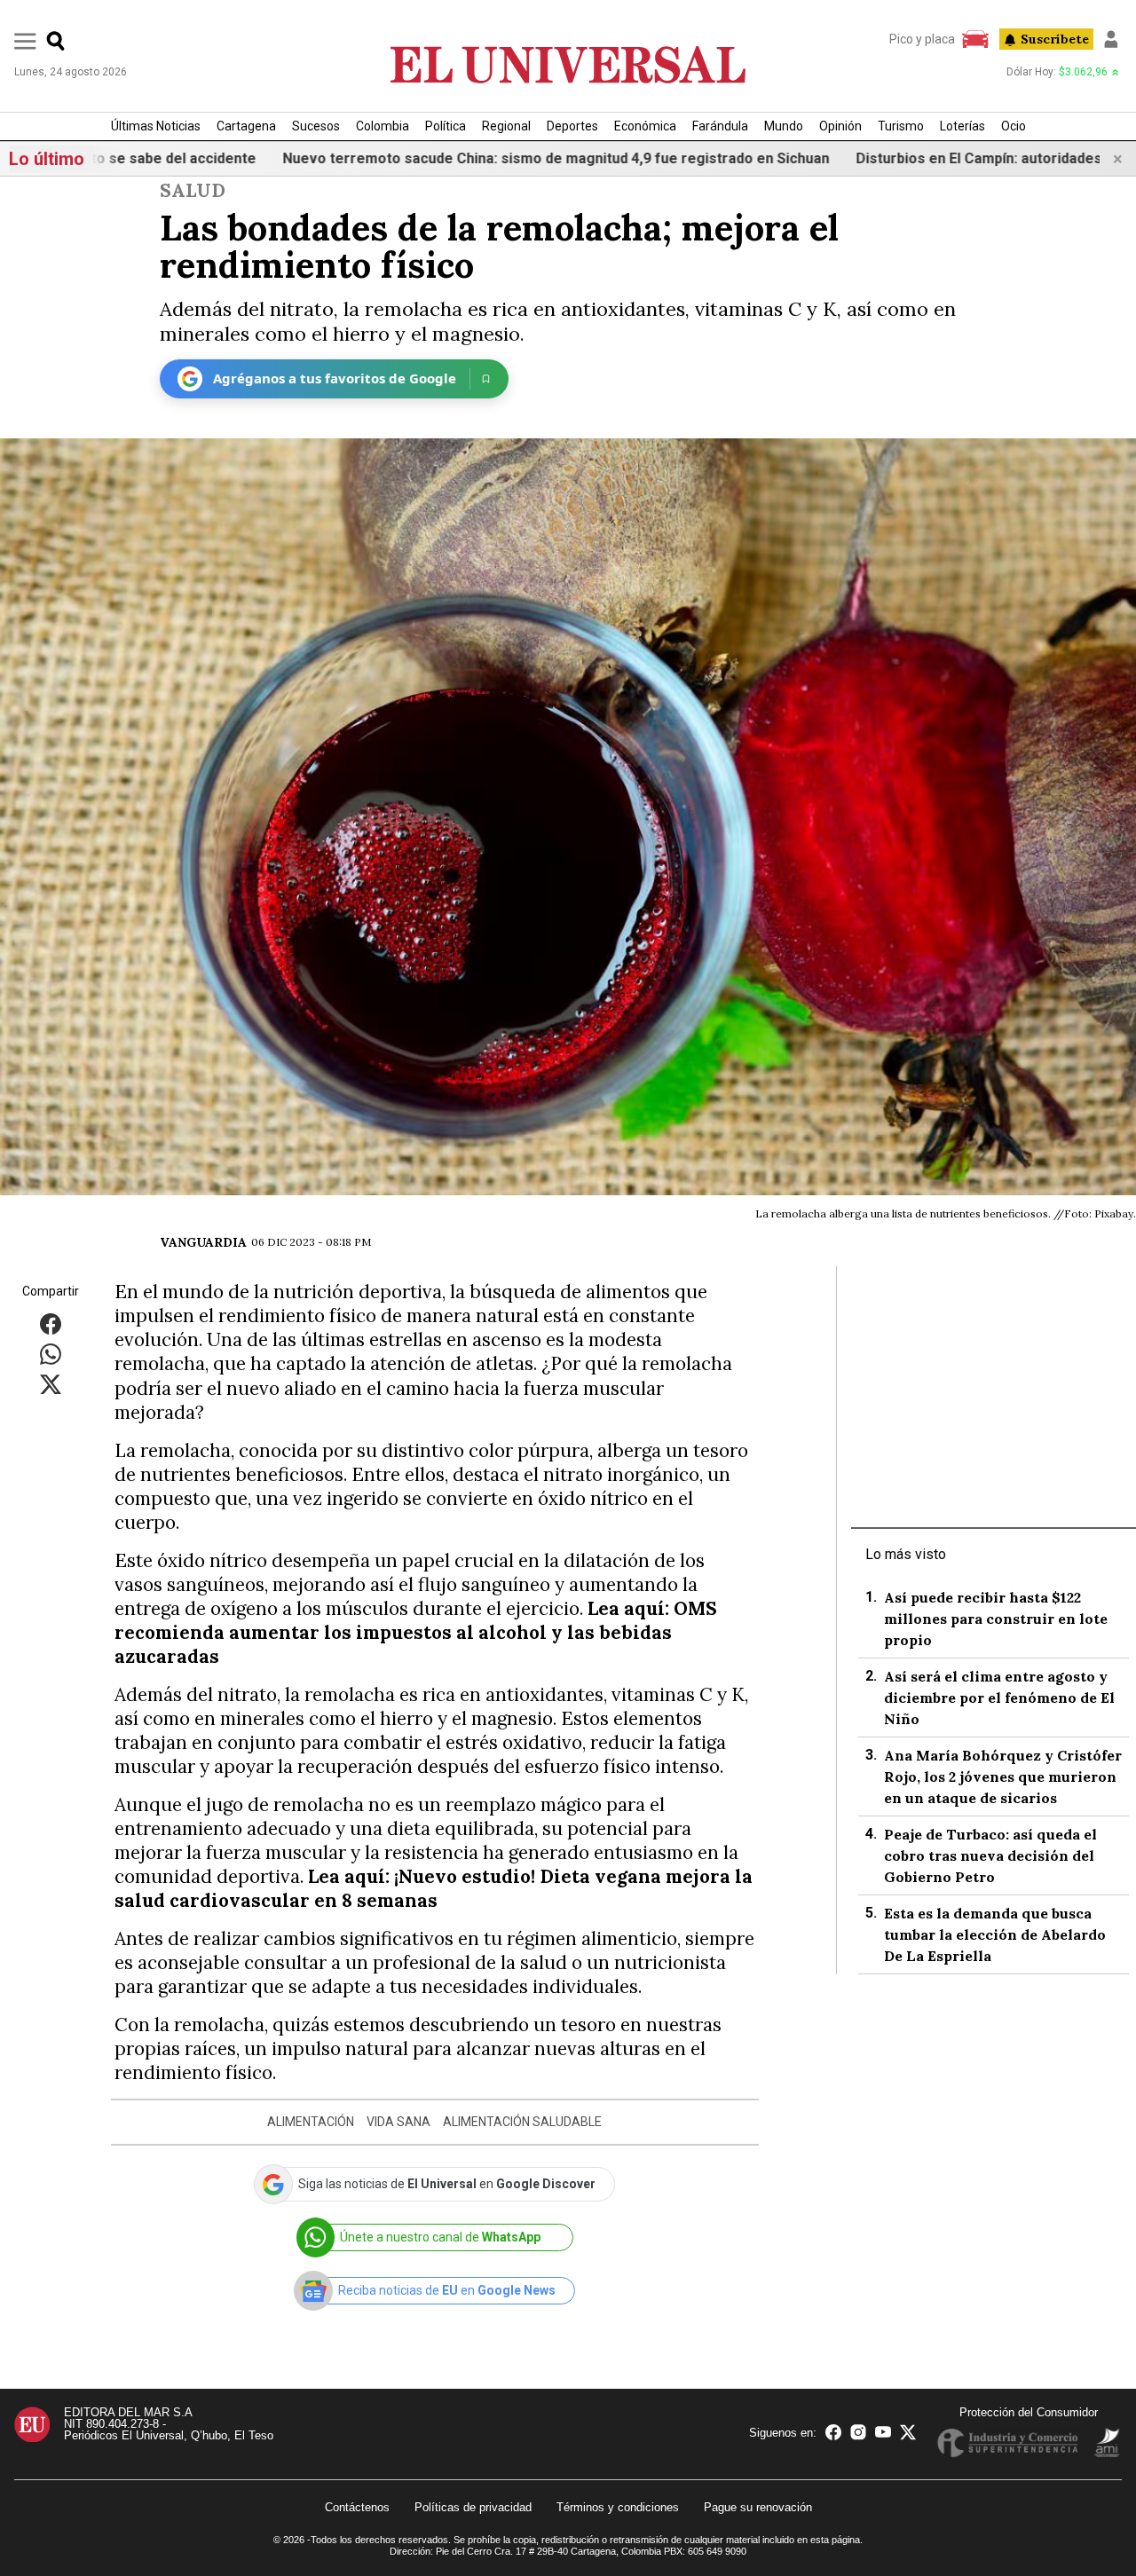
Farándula (720, 126)
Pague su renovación (758, 2507)
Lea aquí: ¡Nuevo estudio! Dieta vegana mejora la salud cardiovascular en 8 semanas (434, 1888)
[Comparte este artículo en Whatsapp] (51, 1354)
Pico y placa (922, 39)
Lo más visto (906, 1554)
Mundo (784, 126)
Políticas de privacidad (473, 2507)
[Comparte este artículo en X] (51, 1384)
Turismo (901, 126)
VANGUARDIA (203, 1242)
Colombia (383, 126)
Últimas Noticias (156, 126)
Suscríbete (1055, 39)
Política (446, 126)
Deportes (572, 126)
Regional (506, 126)
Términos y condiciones (618, 2507)
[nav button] (25, 40)
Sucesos (316, 126)
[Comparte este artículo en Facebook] (51, 1323)
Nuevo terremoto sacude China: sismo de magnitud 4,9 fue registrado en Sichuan (474, 158)
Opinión (840, 126)
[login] (1111, 39)
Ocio (1014, 126)
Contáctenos (357, 2507)
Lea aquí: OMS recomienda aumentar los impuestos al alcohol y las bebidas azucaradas (416, 1632)
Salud (193, 190)
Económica (645, 126)
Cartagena (246, 126)
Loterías (962, 126)
